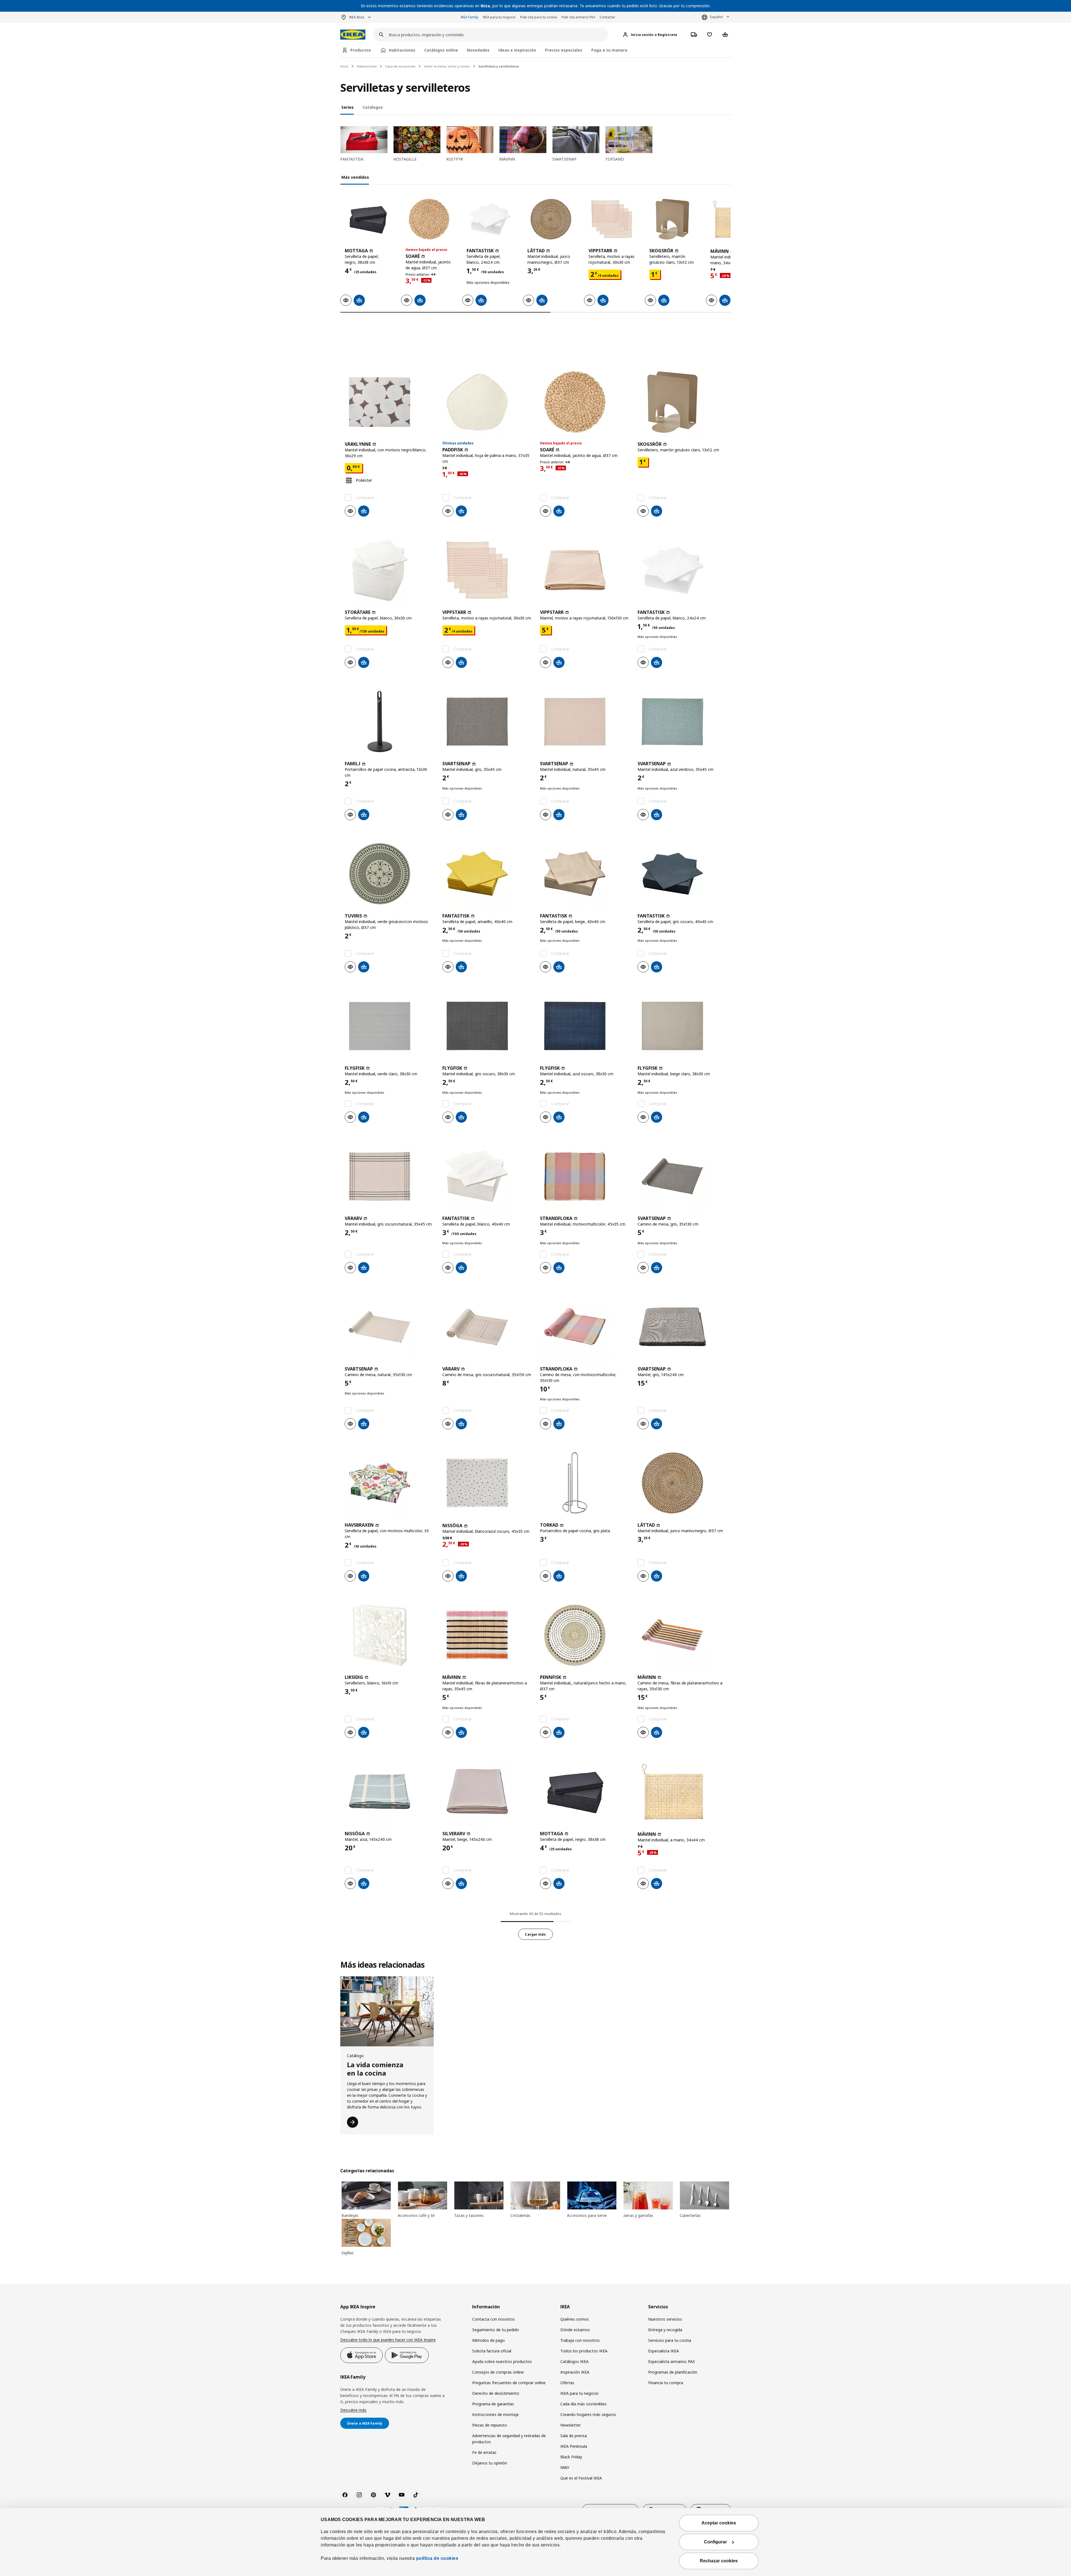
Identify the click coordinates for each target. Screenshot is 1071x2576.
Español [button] (717, 17)
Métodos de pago (489, 2340)
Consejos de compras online (498, 2372)
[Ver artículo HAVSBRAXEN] (389, 1483)
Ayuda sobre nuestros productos (502, 2361)
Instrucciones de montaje (495, 2414)
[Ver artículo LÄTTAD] (551, 219)
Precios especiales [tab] (564, 50)
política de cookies (437, 2558)
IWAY (565, 2467)
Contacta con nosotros (494, 2319)
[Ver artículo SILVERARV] (487, 1791)
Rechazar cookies (719, 2561)
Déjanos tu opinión (490, 2463)
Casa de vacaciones (400, 66)
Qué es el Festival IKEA (581, 2478)
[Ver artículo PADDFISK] (487, 402)
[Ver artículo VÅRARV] (389, 1176)
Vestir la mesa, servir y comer (447, 66)
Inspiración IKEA (575, 2372)
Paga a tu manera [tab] (609, 50)
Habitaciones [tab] (402, 50)
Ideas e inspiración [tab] (517, 50)
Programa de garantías (493, 2404)
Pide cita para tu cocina (539, 17)
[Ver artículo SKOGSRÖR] (672, 219)
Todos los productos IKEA (584, 2351)
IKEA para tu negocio (499, 17)
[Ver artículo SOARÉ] (429, 219)
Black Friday (571, 2457)
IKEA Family (470, 17)
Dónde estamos (575, 2330)
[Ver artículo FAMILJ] (389, 722)
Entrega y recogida (665, 2330)
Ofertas (567, 2383)
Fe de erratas (484, 2452)
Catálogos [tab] (373, 107)
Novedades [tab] (478, 50)
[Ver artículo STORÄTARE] (389, 570)
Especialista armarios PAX (671, 2361)
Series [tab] (348, 107)
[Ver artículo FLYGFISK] (389, 1026)
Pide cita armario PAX (578, 17)
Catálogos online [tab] (441, 50)
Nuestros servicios (665, 2319)
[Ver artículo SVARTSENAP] (487, 722)
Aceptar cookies (719, 2523)
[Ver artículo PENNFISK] (584, 1635)
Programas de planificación (673, 2372)
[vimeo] (387, 2495)
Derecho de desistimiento (496, 2393)
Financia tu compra (666, 2383)
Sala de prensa (574, 2436)
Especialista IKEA (664, 2351)
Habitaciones (367, 66)
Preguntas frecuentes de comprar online (509, 2383)
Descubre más (353, 2410)
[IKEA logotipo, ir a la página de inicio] (353, 35)
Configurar (715, 2542)
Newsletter (571, 2425)
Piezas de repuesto (490, 2425)
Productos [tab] (361, 50)
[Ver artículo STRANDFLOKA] (584, 1176)
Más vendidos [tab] (355, 177)
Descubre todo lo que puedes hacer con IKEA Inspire (388, 2340)
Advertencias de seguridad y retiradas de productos (509, 2439)
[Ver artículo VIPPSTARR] (612, 219)
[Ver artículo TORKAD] (584, 1483)
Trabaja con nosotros (580, 2340)
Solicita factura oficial (492, 2351)
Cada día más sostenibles (583, 2404)
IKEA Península (574, 2446)
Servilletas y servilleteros (499, 66)
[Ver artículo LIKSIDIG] (389, 1635)
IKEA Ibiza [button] (357, 17)
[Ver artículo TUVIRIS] (389, 874)
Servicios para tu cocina (670, 2340)
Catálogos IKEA (574, 2361)
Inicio (344, 66)
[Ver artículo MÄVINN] (487, 1635)
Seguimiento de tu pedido (496, 2330)
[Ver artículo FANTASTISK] (490, 219)
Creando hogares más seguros (588, 2414)
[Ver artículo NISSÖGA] (487, 1483)
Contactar (607, 17)
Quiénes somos (575, 2319)
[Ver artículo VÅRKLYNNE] (389, 402)
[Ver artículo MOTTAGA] (368, 219)
